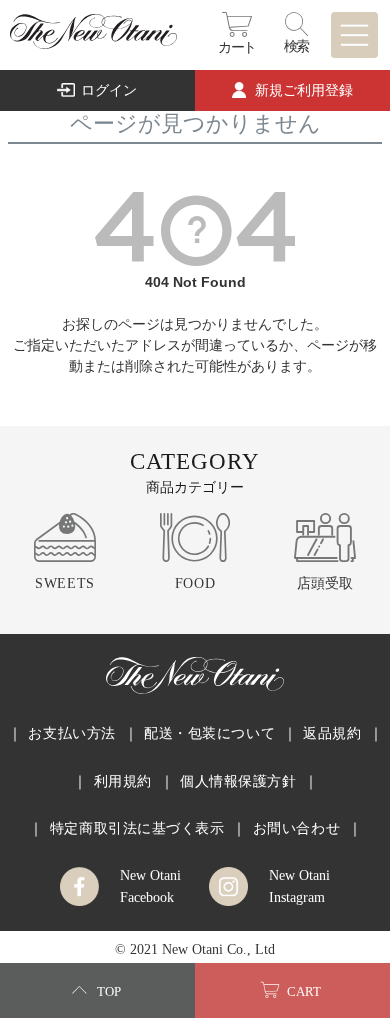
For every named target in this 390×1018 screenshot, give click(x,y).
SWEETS (64, 583)
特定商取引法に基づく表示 (137, 828)
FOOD (195, 583)
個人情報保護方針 (238, 781)
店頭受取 (325, 583)
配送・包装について (209, 733)
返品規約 (332, 733)
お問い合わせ (296, 828)
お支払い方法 (71, 733)
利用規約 (123, 781)
